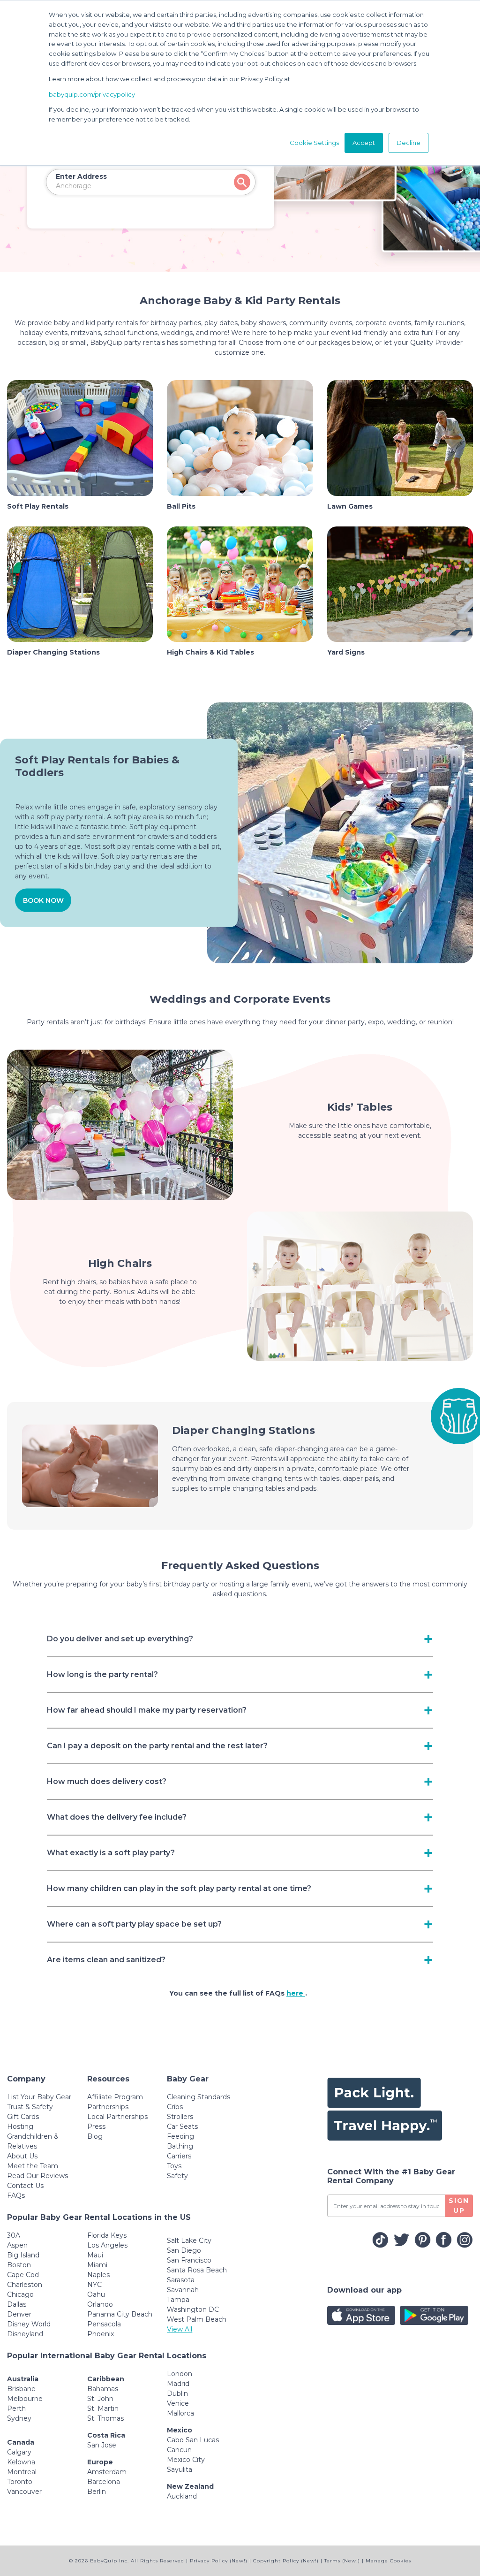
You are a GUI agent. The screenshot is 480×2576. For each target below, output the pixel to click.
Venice (178, 2403)
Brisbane (21, 2389)
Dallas (17, 2304)
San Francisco (189, 2260)
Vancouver (24, 2492)
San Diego (184, 2250)
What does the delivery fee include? (117, 1817)
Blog (95, 2136)
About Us (22, 2156)
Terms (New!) (342, 2561)
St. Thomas (105, 2418)
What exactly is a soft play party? (111, 1853)
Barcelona (104, 2482)
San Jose (102, 2445)
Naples (98, 2275)
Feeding (180, 2136)
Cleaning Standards (199, 2097)
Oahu (96, 2294)
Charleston (25, 2285)
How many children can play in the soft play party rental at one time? (179, 1888)
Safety (177, 2176)
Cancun (179, 2450)
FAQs (16, 2195)
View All (180, 2329)
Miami (97, 2265)
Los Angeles (107, 2245)
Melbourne (25, 2399)
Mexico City (186, 2460)
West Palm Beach (197, 2319)
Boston (19, 2265)
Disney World (29, 2324)
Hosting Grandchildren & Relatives (33, 2136)
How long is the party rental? (102, 1674)
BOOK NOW (43, 900)
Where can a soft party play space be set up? (134, 1924)
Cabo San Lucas (193, 2440)
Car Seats (182, 2126)
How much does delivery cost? (107, 1781)
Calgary (19, 2452)
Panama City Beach (120, 2314)
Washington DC (193, 2309)
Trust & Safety (30, 2107)
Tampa (178, 2300)
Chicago (20, 2294)
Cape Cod (23, 2275)
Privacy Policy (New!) (219, 2561)
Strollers (180, 2117)
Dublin (177, 2393)
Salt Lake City (189, 2241)
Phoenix (101, 2334)
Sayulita (180, 2469)
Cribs (175, 2107)
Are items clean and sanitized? (106, 1960)
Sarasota (181, 2280)
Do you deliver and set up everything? (120, 1639)
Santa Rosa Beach (197, 2270)
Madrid (178, 2384)
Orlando (100, 2304)
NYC (94, 2285)
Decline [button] (409, 143)
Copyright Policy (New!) (286, 2561)
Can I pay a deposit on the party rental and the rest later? (157, 1746)
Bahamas (103, 2389)
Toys (174, 2166)
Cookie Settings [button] (314, 143)
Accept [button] (364, 143)
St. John (100, 2399)
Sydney (19, 2418)
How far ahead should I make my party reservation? (147, 1710)
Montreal (22, 2472)
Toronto (20, 2482)
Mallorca (180, 2413)
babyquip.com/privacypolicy (92, 94)
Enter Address (81, 176)
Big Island (23, 2255)
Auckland (182, 2496)
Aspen (17, 2245)
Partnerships (108, 2107)
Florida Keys (107, 2235)
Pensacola (104, 2324)
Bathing (180, 2146)
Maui (95, 2255)
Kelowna (21, 2462)
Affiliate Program (115, 2097)
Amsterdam (107, 2472)
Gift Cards (23, 2117)
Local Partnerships (117, 2117)
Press (96, 2126)
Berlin (97, 2492)
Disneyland (25, 2334)
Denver (19, 2314)
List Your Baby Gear (39, 2097)
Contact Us (25, 2186)
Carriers (179, 2156)
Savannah (183, 2290)
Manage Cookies (388, 2561)
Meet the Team (33, 2166)
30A (14, 2235)
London (180, 2374)
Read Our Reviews (37, 2176)
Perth (16, 2408)
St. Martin (103, 2408)
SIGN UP (459, 2206)
